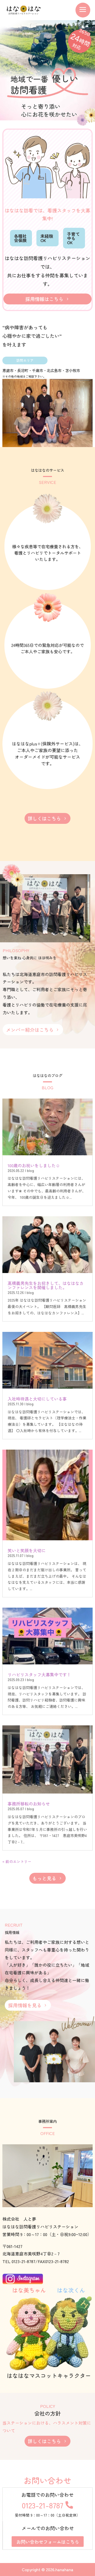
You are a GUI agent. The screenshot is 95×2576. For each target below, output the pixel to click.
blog (30, 1170)
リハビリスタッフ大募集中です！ (39, 1674)
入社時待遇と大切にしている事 (37, 1399)
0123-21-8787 (43, 2505)
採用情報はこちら (44, 299)
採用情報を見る (25, 2005)
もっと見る (44, 1878)
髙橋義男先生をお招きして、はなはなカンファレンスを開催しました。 (46, 1285)
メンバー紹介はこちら (30, 1030)
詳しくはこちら (44, 818)
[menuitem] (83, 10)
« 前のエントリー (17, 1861)
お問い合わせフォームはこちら (48, 2542)
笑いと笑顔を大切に (27, 1550)
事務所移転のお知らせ (29, 1804)
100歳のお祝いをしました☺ (34, 1165)
